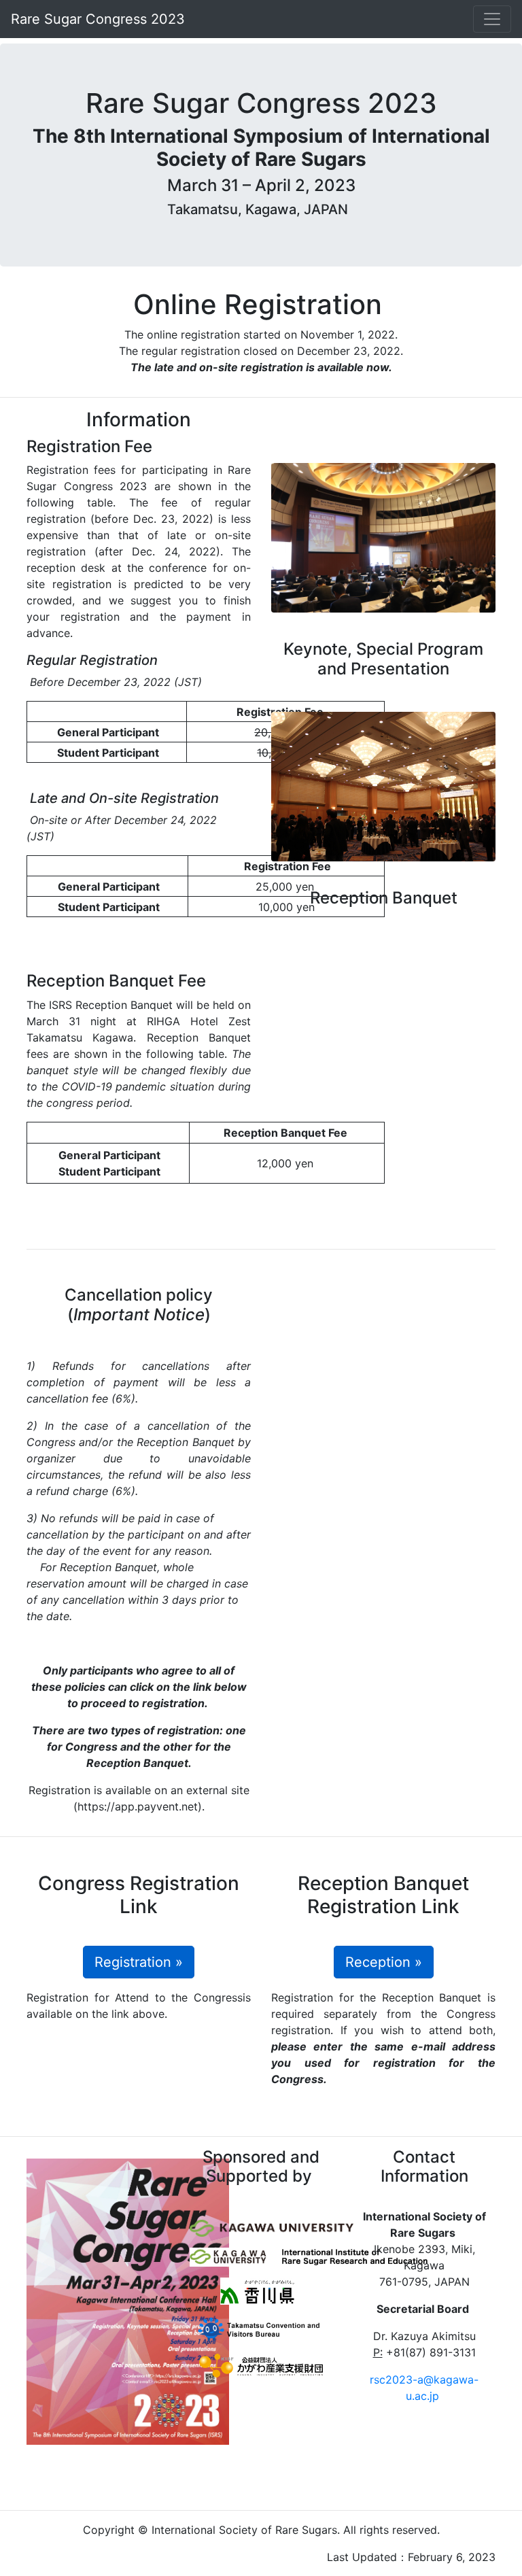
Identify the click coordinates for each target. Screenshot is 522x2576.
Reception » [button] (384, 1962)
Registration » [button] (139, 1962)
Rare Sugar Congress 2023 (100, 19)
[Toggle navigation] (492, 19)
